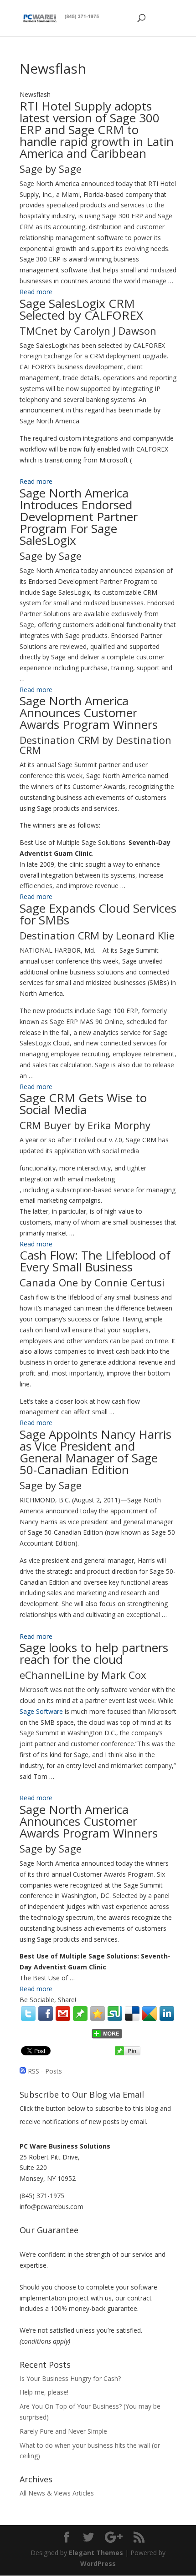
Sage (31, 169)
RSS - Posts (45, 2071)
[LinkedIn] (167, 2014)
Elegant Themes (96, 2553)
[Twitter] (28, 2014)
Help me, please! (44, 2392)
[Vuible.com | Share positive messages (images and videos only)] (80, 2018)
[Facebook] (46, 2014)
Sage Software (41, 1711)
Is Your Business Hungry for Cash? (70, 2378)
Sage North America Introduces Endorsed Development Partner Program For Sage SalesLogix (79, 517)
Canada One (49, 1282)
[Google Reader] (150, 2014)
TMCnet (39, 331)
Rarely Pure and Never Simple (63, 2431)
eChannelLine (52, 1675)
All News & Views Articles (57, 2493)
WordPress (98, 2563)
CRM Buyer (45, 1125)
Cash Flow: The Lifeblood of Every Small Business (95, 1261)
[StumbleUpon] (115, 2014)
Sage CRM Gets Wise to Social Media (83, 1104)
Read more (36, 292)
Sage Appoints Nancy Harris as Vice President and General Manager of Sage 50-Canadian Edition (95, 1452)
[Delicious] (132, 2014)
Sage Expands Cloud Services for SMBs (98, 914)
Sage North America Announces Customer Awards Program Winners (89, 713)
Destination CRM (59, 740)
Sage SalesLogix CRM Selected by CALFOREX (81, 309)
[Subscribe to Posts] (23, 2071)
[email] (63, 2014)
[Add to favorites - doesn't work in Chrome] (98, 2014)
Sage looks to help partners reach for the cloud (94, 1653)
